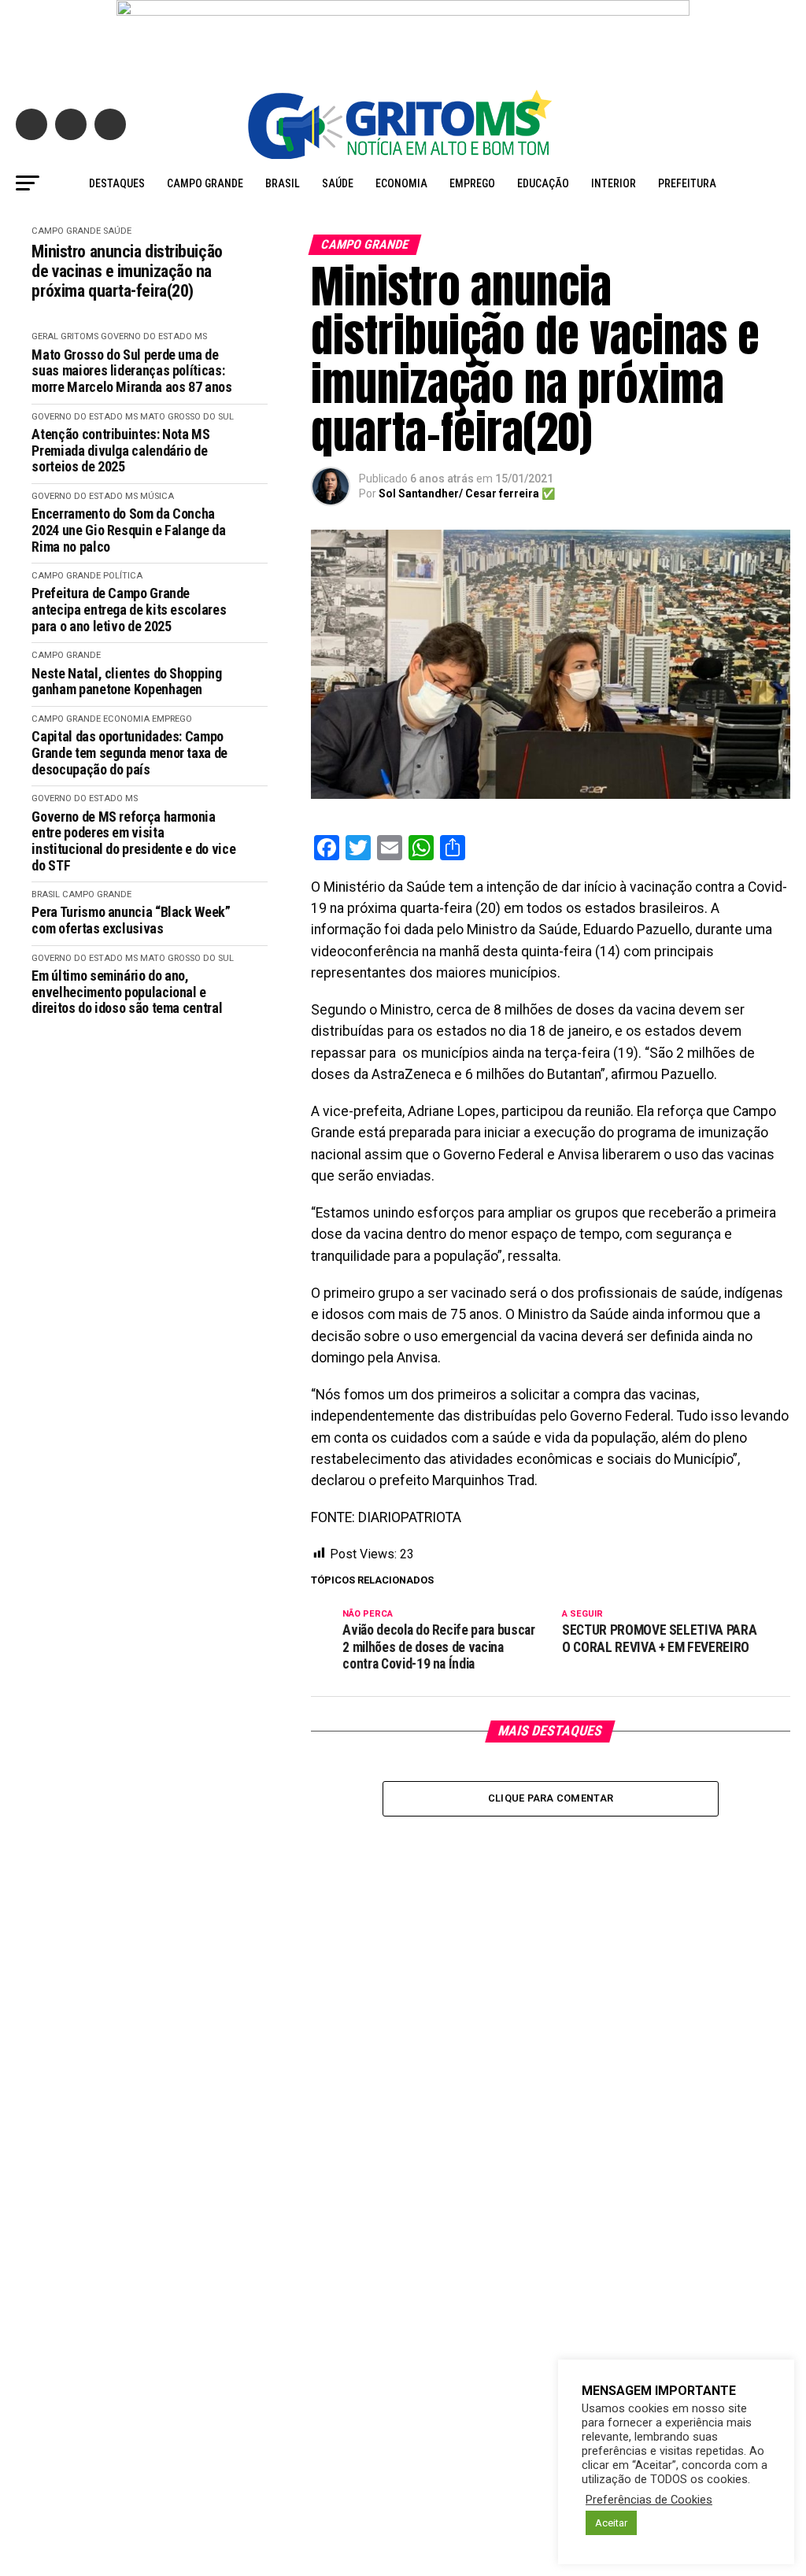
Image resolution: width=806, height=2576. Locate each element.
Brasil (283, 183)
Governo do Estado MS (154, 336)
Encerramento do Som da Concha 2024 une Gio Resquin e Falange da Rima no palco (128, 530)
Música (157, 496)
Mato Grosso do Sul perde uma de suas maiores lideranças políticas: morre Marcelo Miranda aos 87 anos (131, 371)
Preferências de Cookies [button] (649, 2500)
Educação (543, 183)
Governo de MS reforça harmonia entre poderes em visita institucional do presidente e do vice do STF (133, 841)
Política (123, 576)
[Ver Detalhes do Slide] (403, 37)
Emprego (472, 183)
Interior (614, 183)
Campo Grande (205, 183)
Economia (401, 183)
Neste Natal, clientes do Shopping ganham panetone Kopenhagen (126, 682)
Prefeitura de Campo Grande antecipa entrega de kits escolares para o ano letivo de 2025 (129, 610)
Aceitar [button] (611, 2523)
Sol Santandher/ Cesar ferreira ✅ (467, 493)
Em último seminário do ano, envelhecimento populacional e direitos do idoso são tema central (127, 992)
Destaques (117, 183)
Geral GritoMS (65, 336)
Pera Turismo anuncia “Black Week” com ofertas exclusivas (131, 920)
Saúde (338, 183)
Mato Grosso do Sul (187, 417)
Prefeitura (687, 183)
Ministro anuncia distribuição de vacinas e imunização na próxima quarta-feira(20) (127, 272)
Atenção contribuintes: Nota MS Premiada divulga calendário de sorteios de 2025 (120, 451)
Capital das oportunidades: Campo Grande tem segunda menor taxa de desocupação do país (129, 753)
